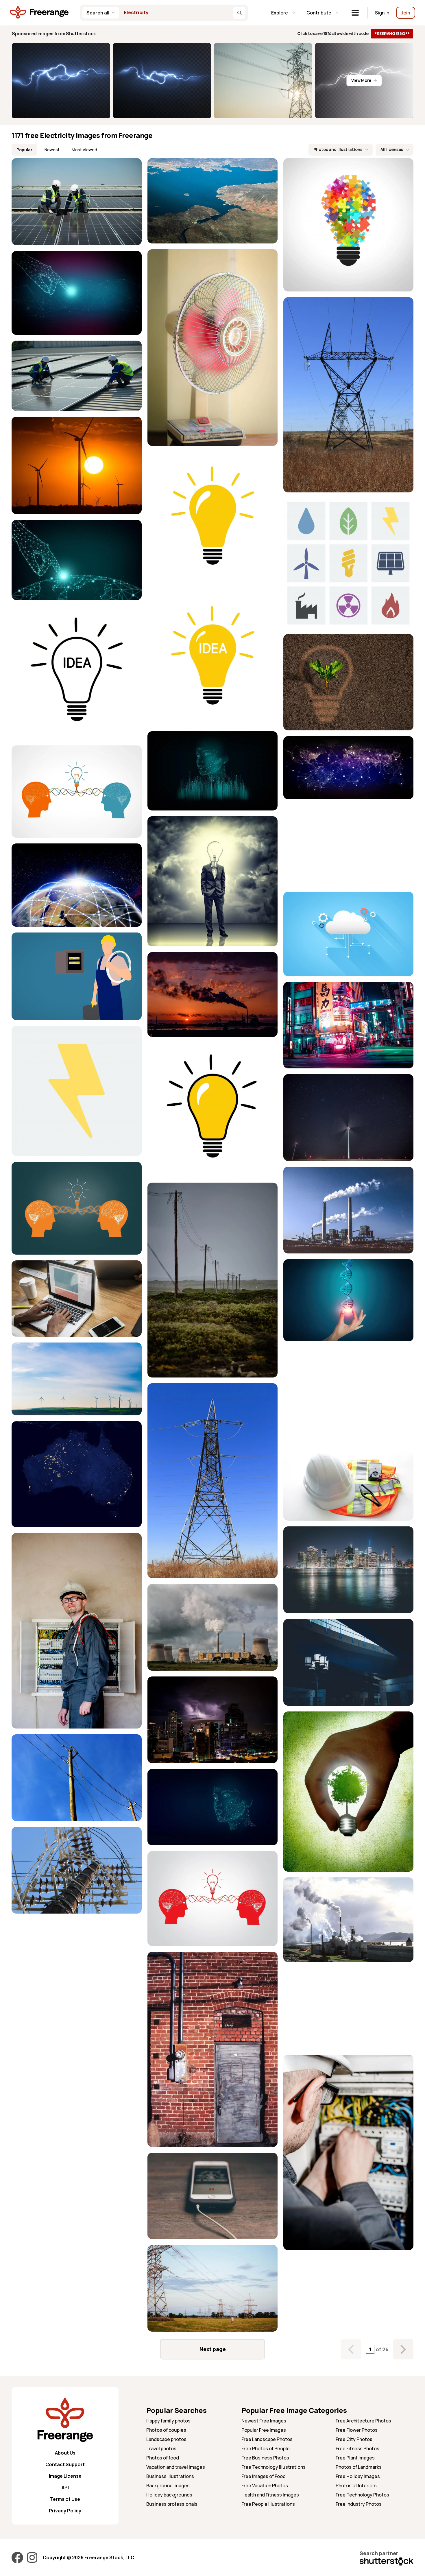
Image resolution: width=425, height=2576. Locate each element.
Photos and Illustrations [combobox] (338, 149)
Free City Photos (354, 2439)
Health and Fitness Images (270, 2495)
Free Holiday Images (358, 2476)
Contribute (319, 13)
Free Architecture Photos (363, 2421)
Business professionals (172, 2504)
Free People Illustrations (268, 2504)
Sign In (382, 13)
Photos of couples (166, 2430)
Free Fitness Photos (357, 2448)
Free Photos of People (266, 2448)
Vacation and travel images (176, 2467)
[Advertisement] (348, 845)
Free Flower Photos (357, 2430)
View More (361, 80)
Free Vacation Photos (265, 2485)
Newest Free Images (264, 2421)
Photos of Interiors (356, 2485)
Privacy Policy (65, 2511)
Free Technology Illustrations (274, 2467)
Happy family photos (168, 2421)
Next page (213, 2349)
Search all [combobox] (98, 13)
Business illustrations (170, 2476)
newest (52, 150)
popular (24, 150)
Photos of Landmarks (359, 2467)
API (65, 2488)
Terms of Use (65, 2499)
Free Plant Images (355, 2458)
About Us (65, 2453)
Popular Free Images (264, 2430)
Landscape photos (166, 2439)
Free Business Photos (265, 2458)
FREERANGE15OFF (392, 33)
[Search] (239, 13)
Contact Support (65, 2464)
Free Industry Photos (359, 2504)
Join (406, 13)
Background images (168, 2485)
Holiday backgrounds (169, 2495)
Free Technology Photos (362, 2495)
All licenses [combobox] (392, 149)
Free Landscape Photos (267, 2439)
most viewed (84, 150)
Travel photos (161, 2448)
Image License (65, 2476)
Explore (280, 13)
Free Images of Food (264, 2476)
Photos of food (163, 2458)
